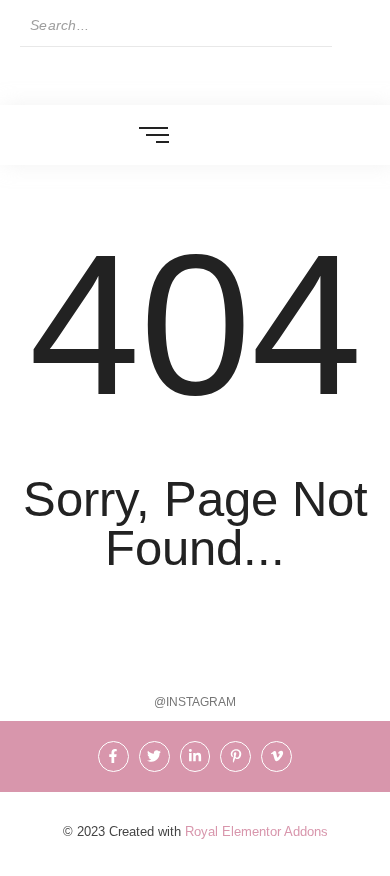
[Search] (351, 26)
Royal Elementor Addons (256, 831)
